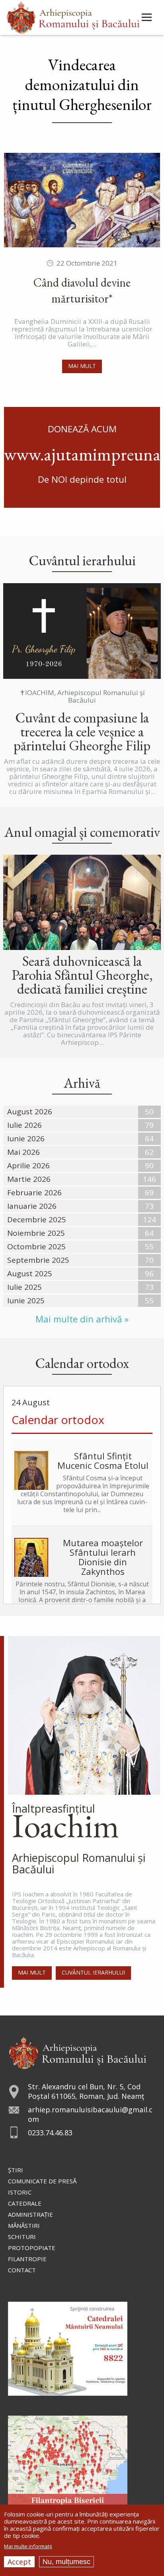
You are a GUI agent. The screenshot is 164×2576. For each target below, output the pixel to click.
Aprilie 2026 (28, 1166)
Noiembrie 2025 (36, 1233)
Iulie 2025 (24, 1287)
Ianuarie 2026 (32, 1206)
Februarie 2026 (34, 1193)
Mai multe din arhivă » (82, 1319)
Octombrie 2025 (36, 1247)
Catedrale (25, 2203)
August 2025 (30, 1274)
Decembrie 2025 (37, 1220)
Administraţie (30, 2214)
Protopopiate (32, 2248)
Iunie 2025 (26, 1301)
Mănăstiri (24, 2225)
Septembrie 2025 (38, 1260)
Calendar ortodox (58, 1420)
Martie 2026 (29, 1179)
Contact (22, 2270)
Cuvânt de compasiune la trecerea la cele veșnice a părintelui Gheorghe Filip (82, 731)
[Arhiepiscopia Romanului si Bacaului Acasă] (73, 16)
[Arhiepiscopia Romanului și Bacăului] (77, 2052)
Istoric (20, 2192)
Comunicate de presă (42, 2181)
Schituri (22, 2237)
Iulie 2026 (24, 1125)
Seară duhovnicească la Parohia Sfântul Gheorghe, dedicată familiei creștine (82, 975)
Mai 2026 (23, 1152)
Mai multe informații (28, 2546)
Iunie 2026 (26, 1139)
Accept (19, 2562)
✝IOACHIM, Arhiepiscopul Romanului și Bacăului (82, 696)
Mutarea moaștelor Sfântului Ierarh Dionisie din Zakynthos (103, 1557)
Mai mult (82, 366)
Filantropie (27, 2259)
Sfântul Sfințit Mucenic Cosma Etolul (103, 1460)
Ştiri (16, 2170)
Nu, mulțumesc (66, 2562)
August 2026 (30, 1112)
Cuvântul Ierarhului (93, 1972)
